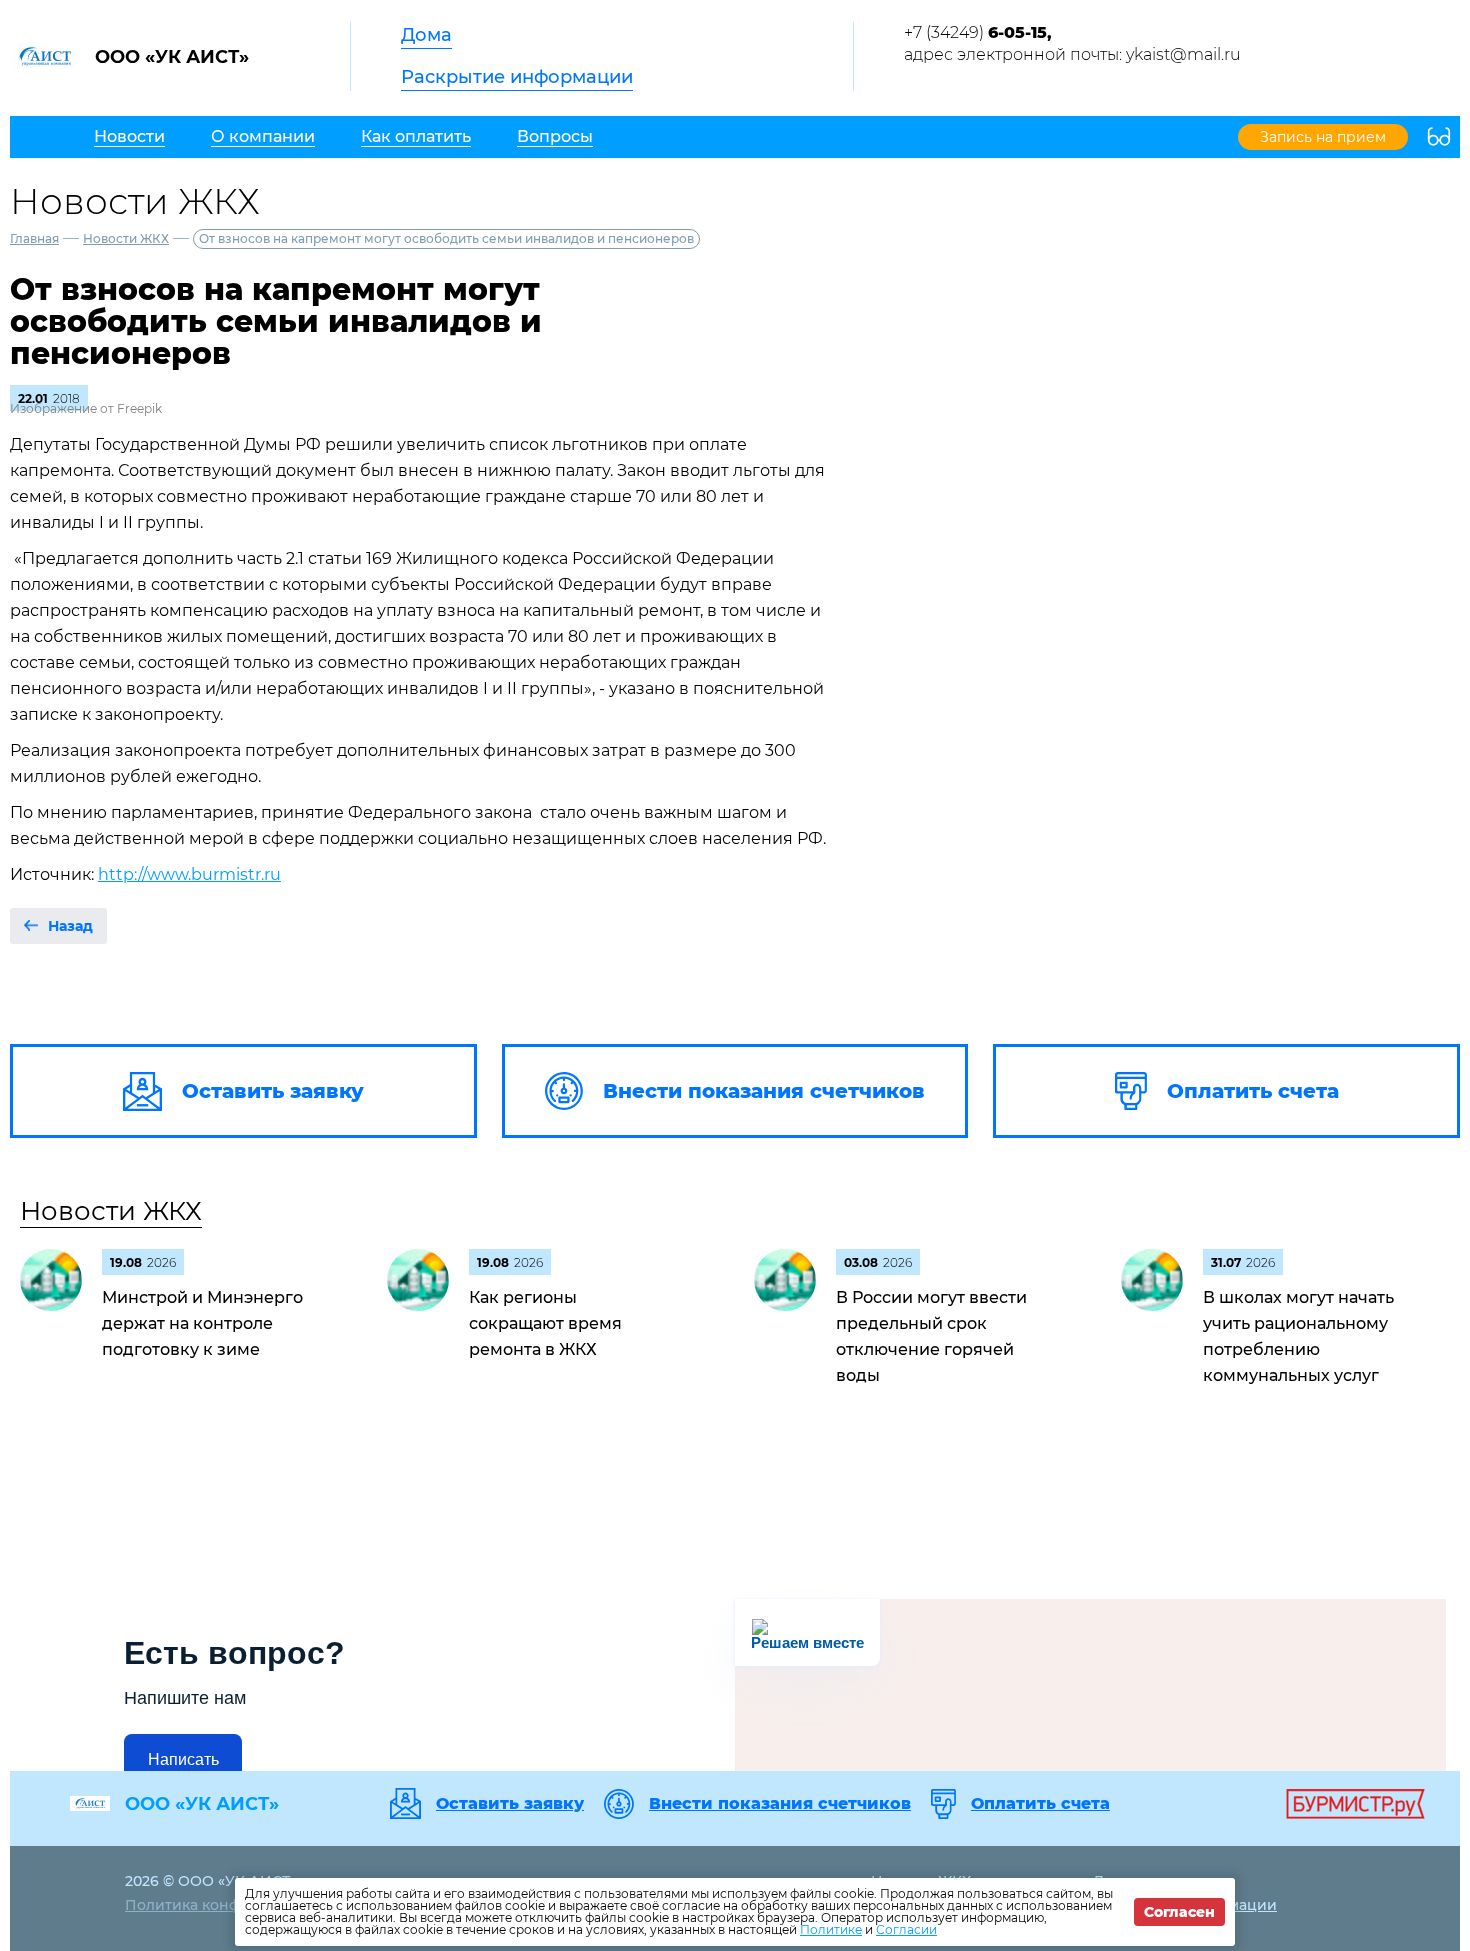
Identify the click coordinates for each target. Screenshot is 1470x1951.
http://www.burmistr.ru (189, 874)
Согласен (1179, 1912)
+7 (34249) (978, 32)
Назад (70, 926)
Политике (831, 1929)
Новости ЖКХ (126, 238)
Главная (34, 238)
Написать (183, 1759)
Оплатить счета (1040, 1804)
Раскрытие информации (517, 77)
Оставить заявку (510, 1804)
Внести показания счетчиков (780, 1804)
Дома (426, 35)
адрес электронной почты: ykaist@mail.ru (1072, 54)
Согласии (906, 1929)
